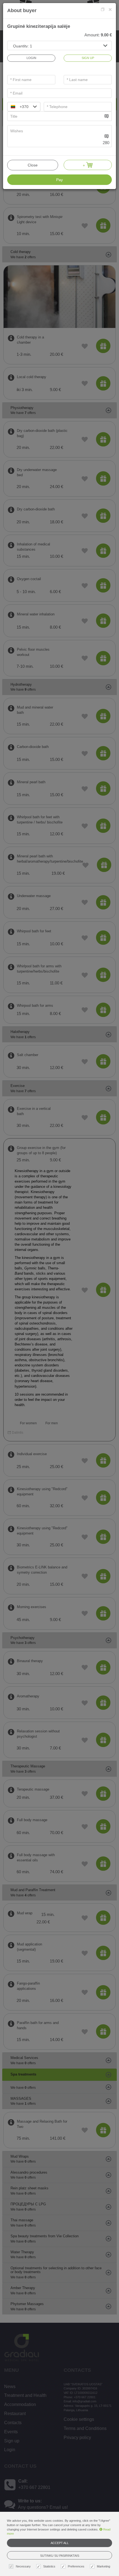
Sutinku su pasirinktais (60, 2556)
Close (33, 165)
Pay (59, 180)
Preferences (76, 2566)
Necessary (23, 2566)
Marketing (104, 2566)
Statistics (49, 2566)
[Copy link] (103, 10)
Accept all (60, 2543)
